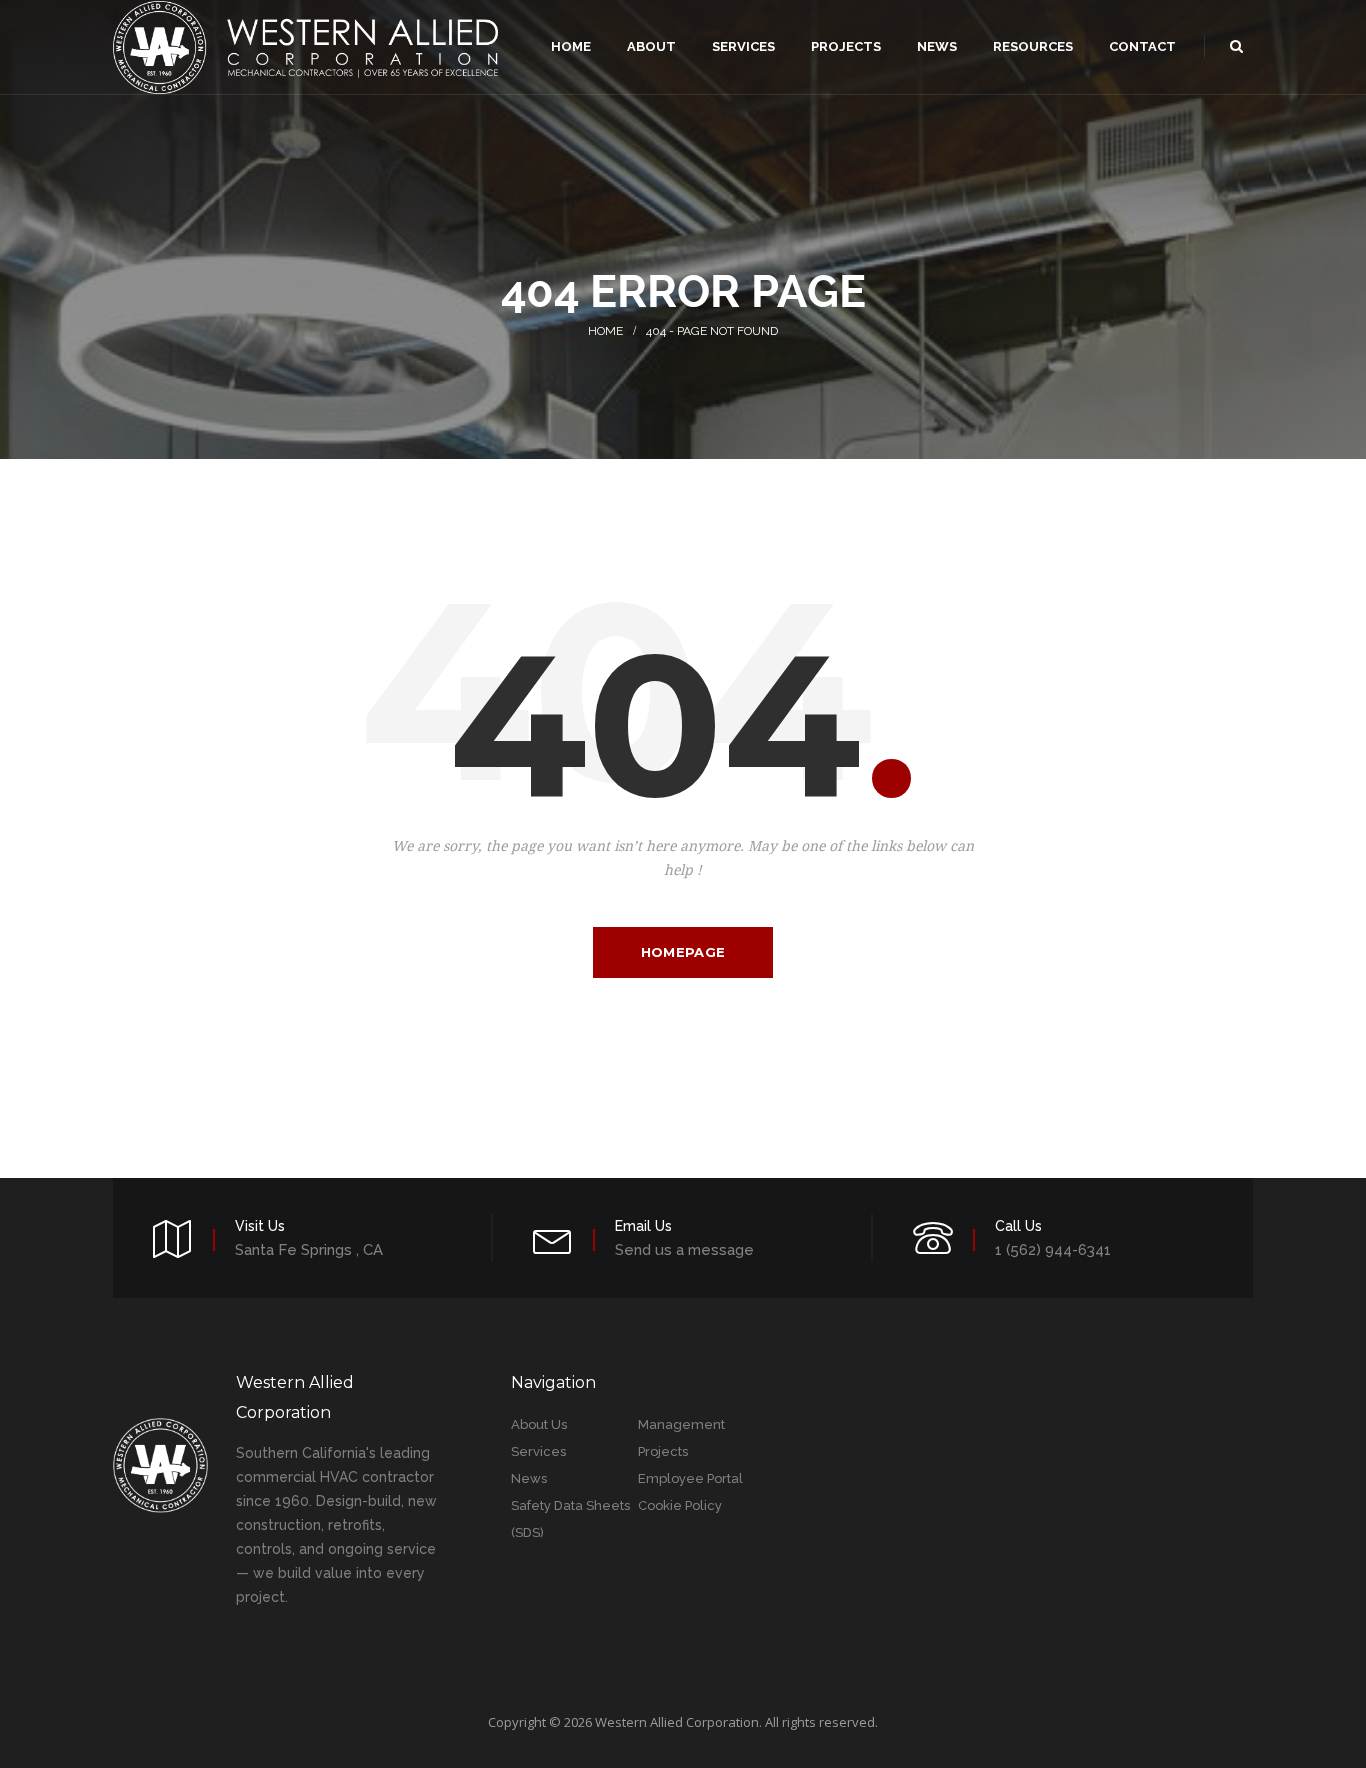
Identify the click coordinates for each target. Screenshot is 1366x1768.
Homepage (683, 952)
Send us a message (684, 1250)
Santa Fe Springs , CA (309, 1250)
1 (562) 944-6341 (1053, 1250)
